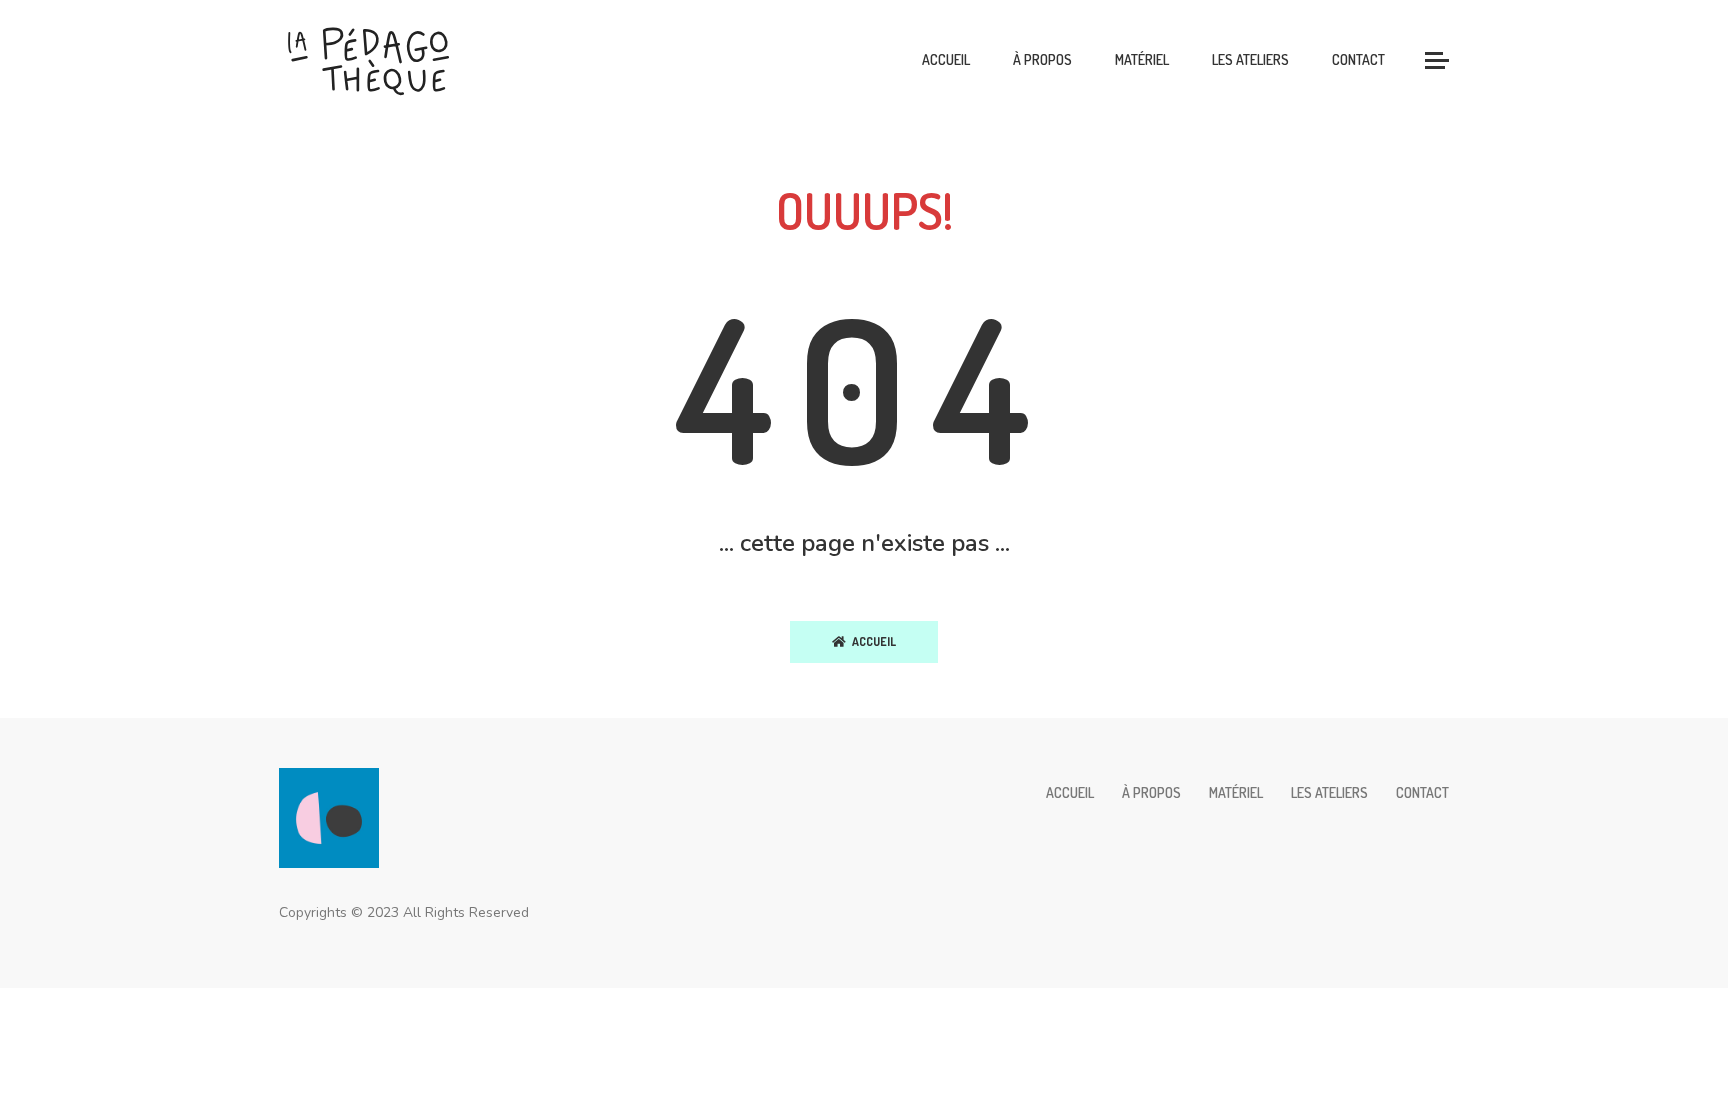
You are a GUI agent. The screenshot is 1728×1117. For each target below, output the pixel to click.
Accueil (946, 59)
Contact (1358, 59)
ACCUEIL (871, 641)
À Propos (1042, 59)
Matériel (1142, 59)
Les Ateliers (1250, 59)
